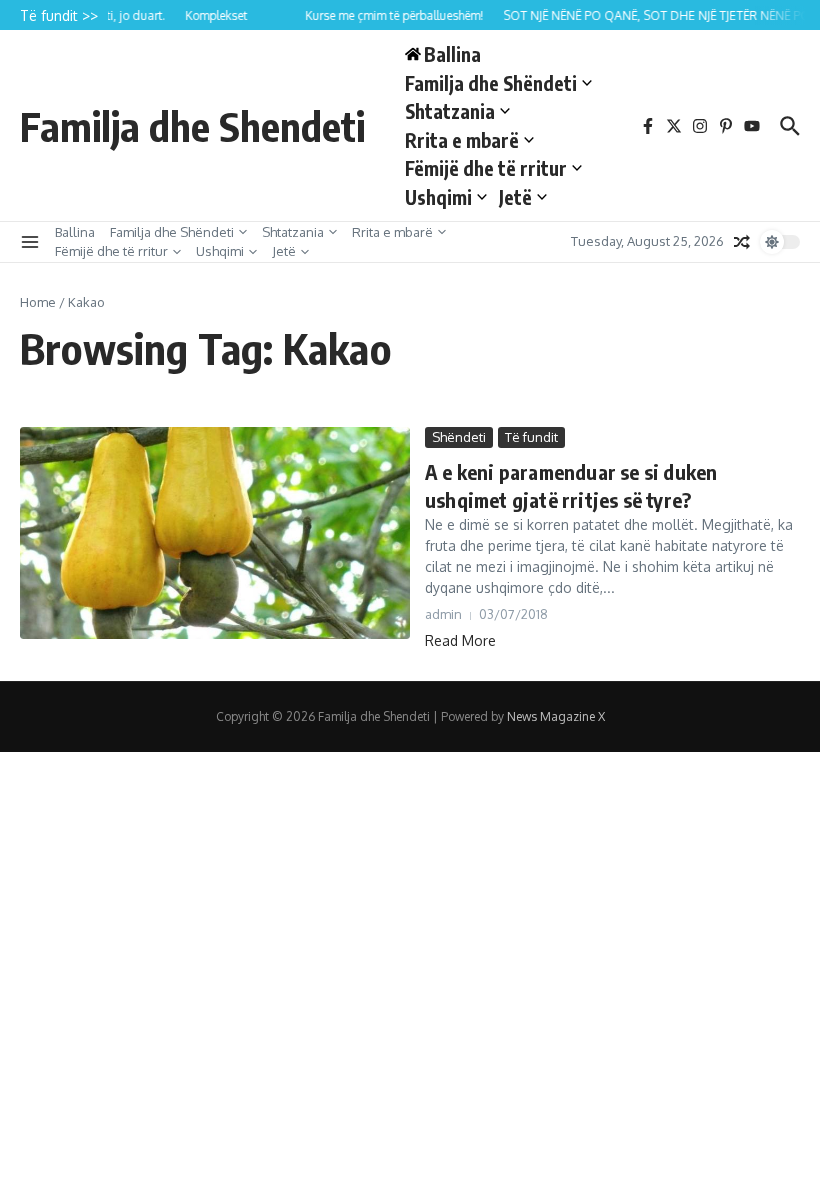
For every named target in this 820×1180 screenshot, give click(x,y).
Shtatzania (450, 111)
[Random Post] (742, 242)
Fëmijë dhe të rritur (486, 168)
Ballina (75, 232)
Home (38, 302)
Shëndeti (459, 437)
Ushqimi (438, 197)
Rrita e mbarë (462, 140)
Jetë (515, 197)
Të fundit (531, 437)
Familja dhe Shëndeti (491, 83)
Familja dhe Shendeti (192, 126)
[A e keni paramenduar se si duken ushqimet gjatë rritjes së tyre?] (215, 533)
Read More (460, 640)
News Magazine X (556, 716)
